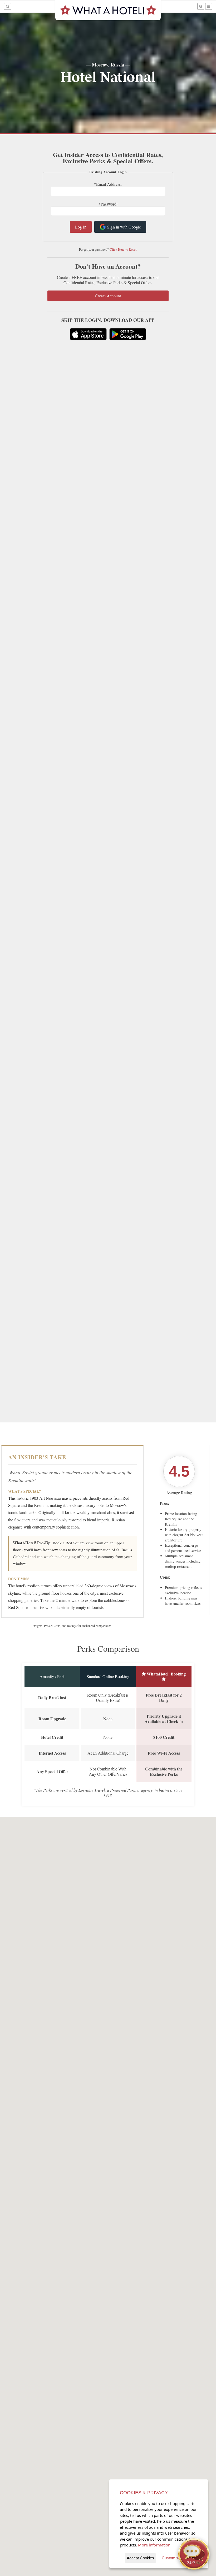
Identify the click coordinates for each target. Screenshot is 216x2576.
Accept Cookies (140, 2558)
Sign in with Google (124, 227)
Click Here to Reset (123, 249)
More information (154, 2545)
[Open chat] (194, 2554)
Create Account (108, 296)
